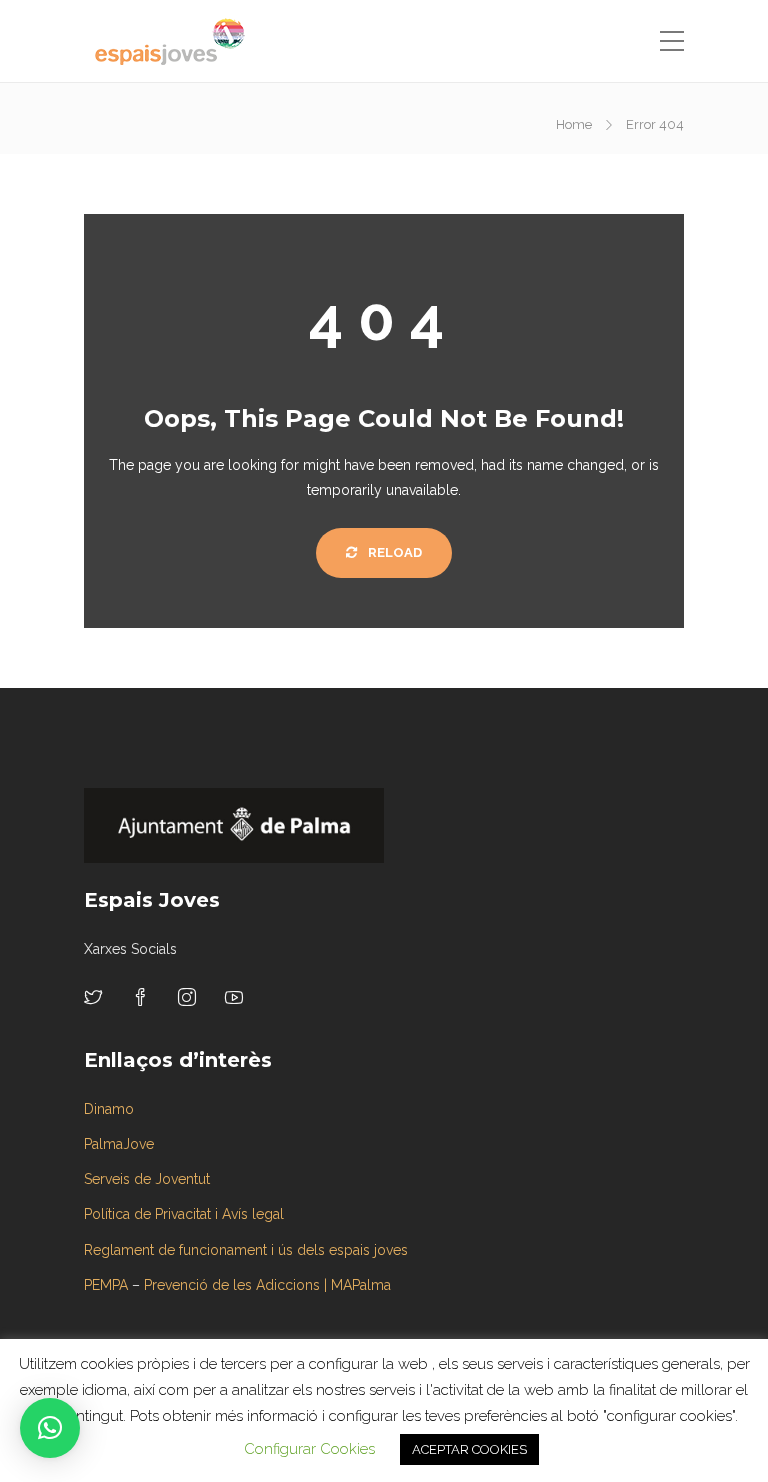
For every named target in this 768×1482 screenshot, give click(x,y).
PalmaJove (119, 1144)
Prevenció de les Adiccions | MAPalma (267, 1285)
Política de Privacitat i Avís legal (184, 1214)
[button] (50, 1428)
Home (574, 124)
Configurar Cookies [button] (309, 1449)
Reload (393, 552)
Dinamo (109, 1109)
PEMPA (106, 1285)
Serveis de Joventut (147, 1179)
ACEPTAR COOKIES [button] (469, 1449)
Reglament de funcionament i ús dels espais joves (246, 1250)
